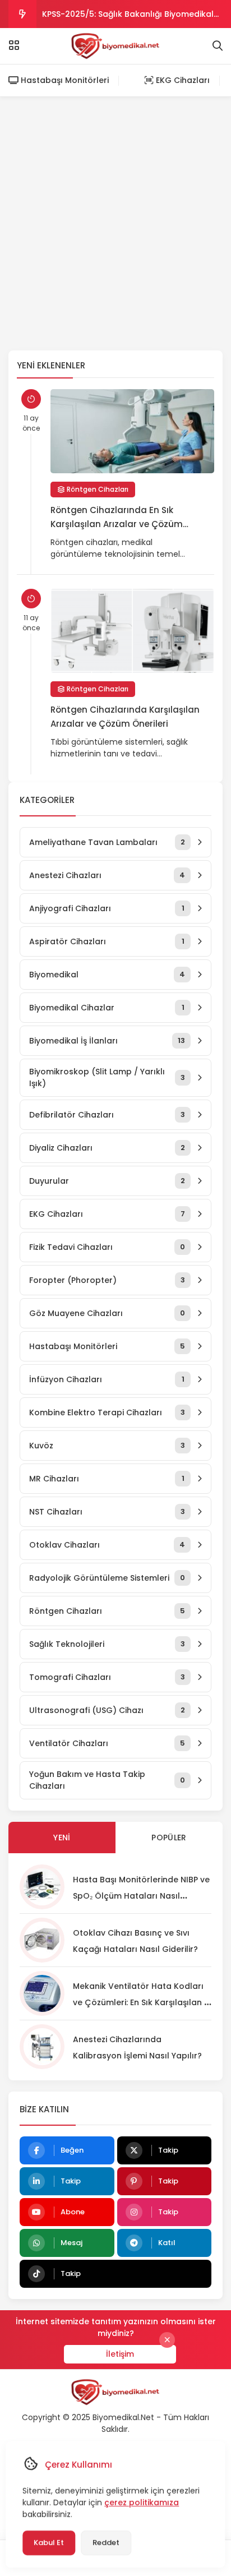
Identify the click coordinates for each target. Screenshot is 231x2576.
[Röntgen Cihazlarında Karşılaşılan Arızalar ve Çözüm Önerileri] (132, 631)
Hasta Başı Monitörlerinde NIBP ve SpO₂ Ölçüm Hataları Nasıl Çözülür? (141, 1896)
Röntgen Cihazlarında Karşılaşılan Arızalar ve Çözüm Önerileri (125, 717)
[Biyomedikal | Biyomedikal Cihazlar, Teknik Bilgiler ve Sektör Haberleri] (116, 46)
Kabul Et (49, 2543)
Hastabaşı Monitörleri (64, 80)
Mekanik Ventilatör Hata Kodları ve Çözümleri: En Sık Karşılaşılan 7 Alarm (141, 2002)
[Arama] (218, 46)
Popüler (169, 1838)
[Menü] (14, 45)
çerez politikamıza (142, 2503)
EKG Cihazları (182, 80)
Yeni (62, 1838)
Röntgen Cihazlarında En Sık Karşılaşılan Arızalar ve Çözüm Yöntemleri (117, 518)
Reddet (106, 2543)
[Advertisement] (115, 224)
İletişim (120, 2354)
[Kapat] (167, 2340)
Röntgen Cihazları (97, 489)
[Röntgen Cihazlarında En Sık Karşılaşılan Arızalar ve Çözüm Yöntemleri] (132, 431)
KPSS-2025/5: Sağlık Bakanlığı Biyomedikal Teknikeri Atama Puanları (128, 18)
